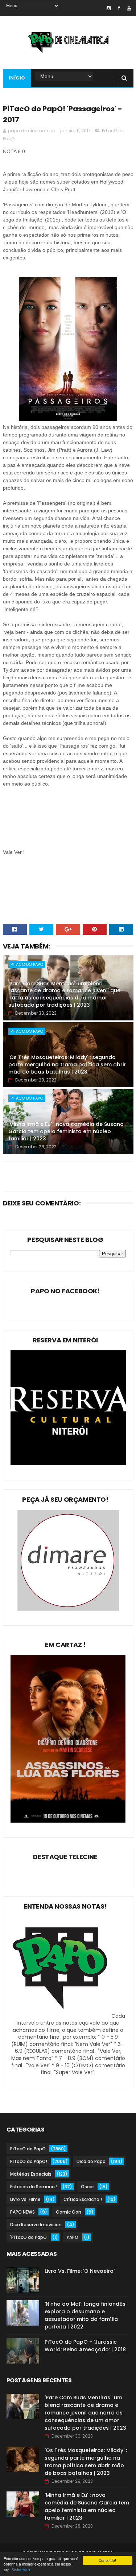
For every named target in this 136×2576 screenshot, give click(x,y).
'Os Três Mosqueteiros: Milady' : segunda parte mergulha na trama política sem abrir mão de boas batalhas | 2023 (67, 1064)
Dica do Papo (91, 2161)
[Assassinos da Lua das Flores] (68, 1821)
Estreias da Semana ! (34, 2187)
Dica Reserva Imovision (36, 2225)
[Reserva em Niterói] (68, 1463)
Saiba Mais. (21, 2570)
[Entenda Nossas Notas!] (61, 2016)
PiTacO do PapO (27, 964)
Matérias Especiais (31, 2174)
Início (17, 78)
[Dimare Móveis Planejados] (68, 1609)
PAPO (73, 2237)
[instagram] (109, 8)
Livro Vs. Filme (25, 2199)
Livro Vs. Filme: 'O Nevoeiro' (80, 2271)
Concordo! (107, 2560)
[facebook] (119, 8)
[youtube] (129, 8)
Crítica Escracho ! (83, 2199)
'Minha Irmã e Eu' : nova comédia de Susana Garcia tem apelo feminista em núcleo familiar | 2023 (66, 1131)
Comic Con (69, 2212)
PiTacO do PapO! (29, 2161)
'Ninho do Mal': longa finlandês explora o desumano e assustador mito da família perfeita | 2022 (85, 2315)
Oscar (87, 2187)
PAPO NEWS (22, 2212)
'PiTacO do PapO (28, 2237)
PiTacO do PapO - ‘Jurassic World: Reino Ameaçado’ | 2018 (85, 2346)
